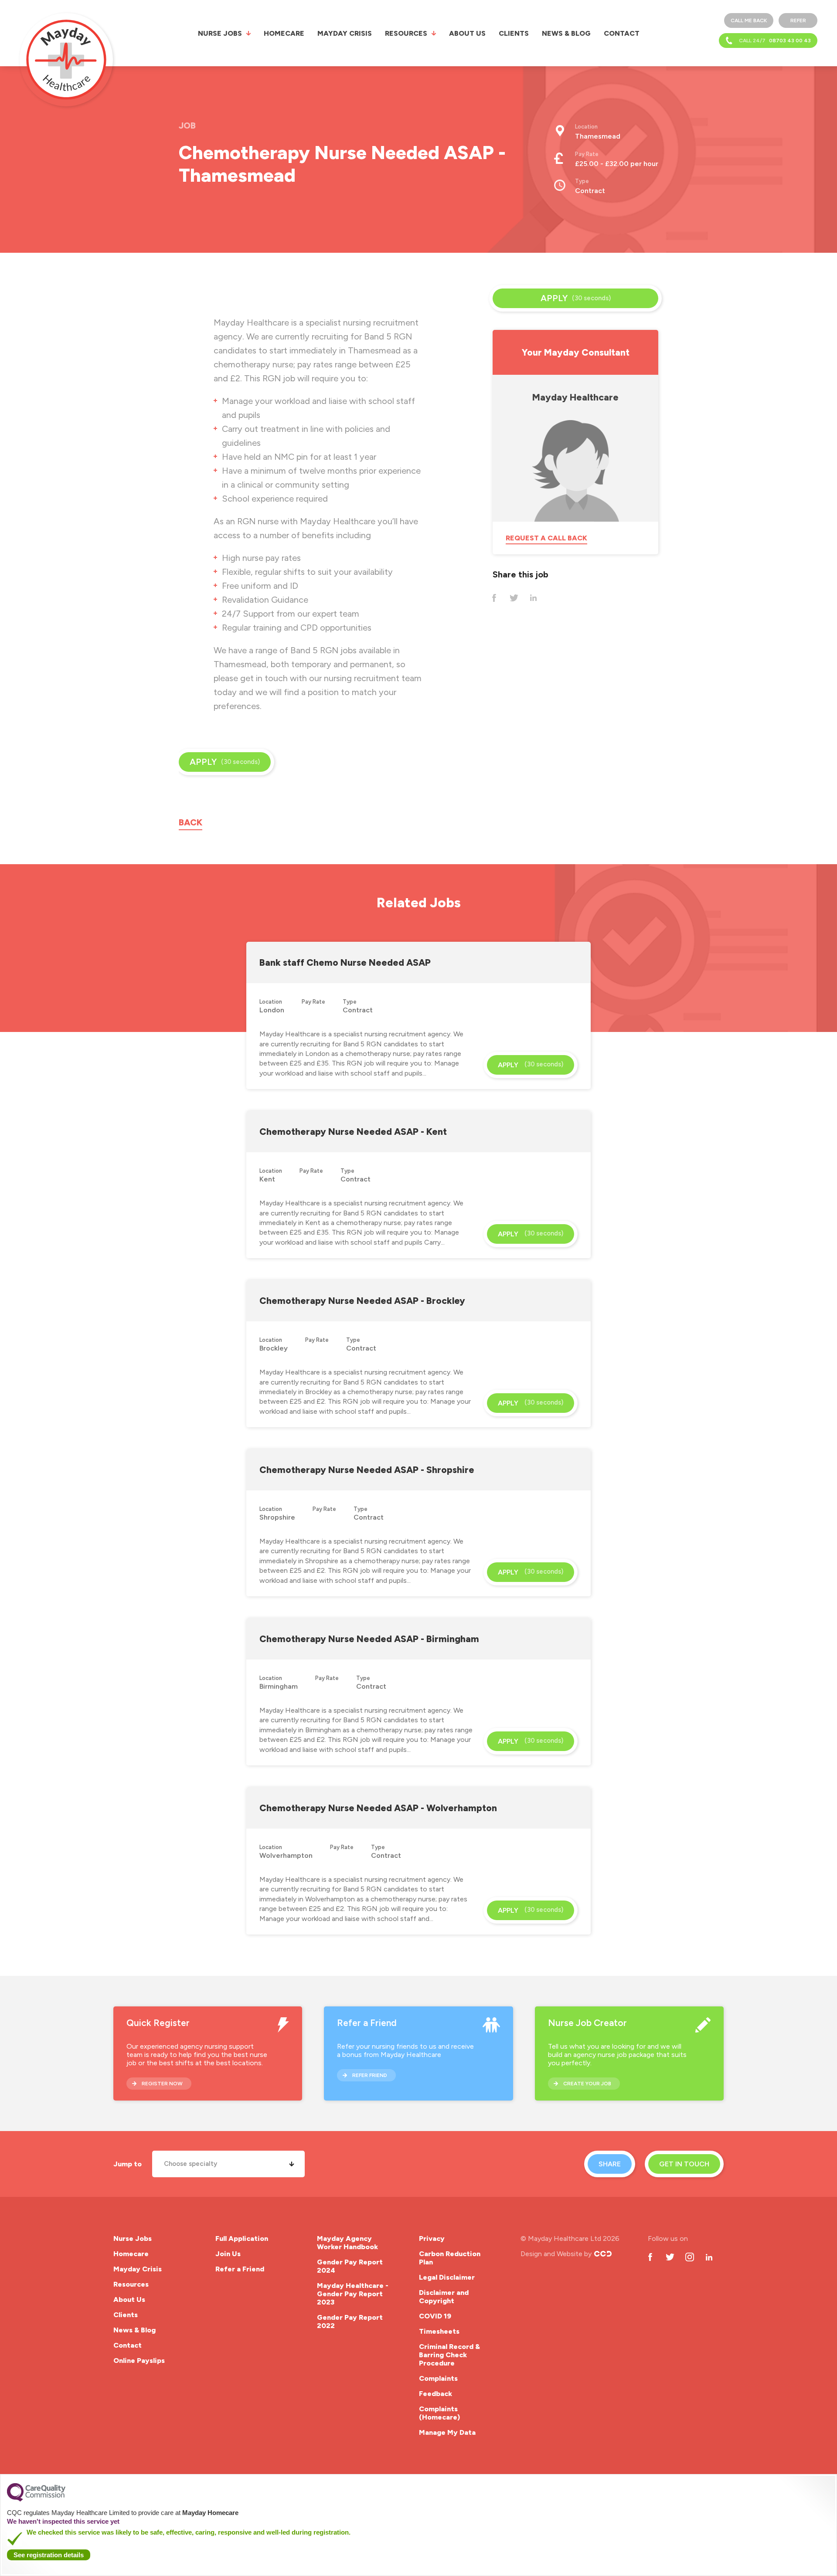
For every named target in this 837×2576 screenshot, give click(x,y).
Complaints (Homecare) (439, 2413)
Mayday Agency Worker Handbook (347, 2243)
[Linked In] (533, 598)
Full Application (242, 2238)
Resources (406, 33)
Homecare (284, 33)
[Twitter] (514, 598)
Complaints (438, 2378)
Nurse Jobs (220, 33)
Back (191, 822)
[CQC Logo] (36, 2499)
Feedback (436, 2394)
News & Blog (566, 33)
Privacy (432, 2238)
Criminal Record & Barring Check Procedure (449, 2355)
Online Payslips (139, 2360)
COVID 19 (435, 2316)
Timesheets (439, 2331)
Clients (514, 33)
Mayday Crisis (345, 33)
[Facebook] (494, 598)
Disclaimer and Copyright (444, 2297)
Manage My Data (447, 2432)
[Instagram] (689, 2257)
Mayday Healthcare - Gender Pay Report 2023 (353, 2294)
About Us (467, 33)
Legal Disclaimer (447, 2277)
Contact (622, 33)
